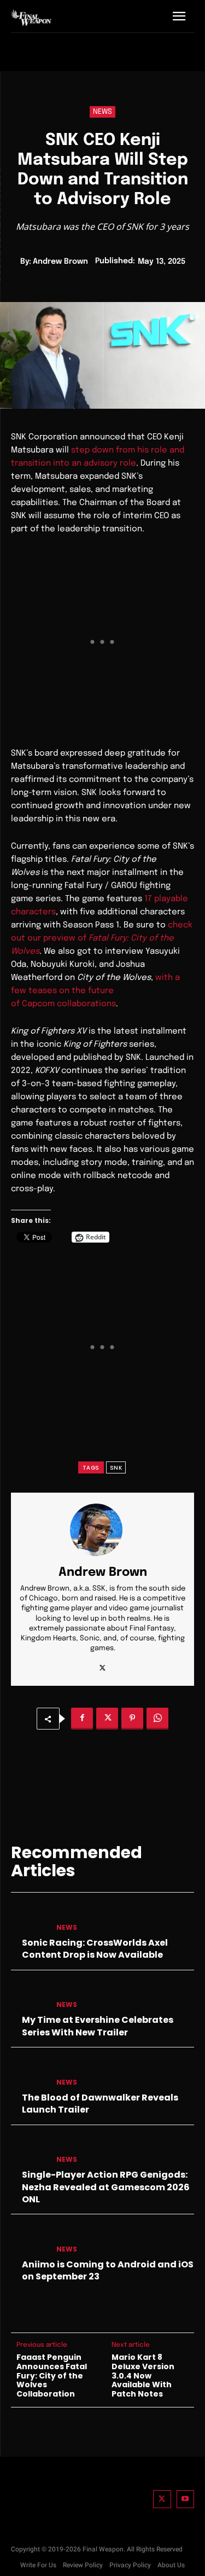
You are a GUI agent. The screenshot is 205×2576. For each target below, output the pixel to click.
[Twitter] (162, 2499)
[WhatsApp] (157, 1719)
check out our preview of (102, 938)
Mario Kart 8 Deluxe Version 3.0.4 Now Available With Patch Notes (143, 2376)
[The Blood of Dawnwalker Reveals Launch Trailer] (29, 2073)
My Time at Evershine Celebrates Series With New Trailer (98, 2026)
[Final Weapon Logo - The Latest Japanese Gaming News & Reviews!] (31, 18)
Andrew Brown (60, 262)
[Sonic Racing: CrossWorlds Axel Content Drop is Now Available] (29, 1918)
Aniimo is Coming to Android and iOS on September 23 (108, 2270)
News (102, 112)
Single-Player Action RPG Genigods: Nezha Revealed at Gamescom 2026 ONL (106, 2187)
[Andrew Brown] (103, 1530)
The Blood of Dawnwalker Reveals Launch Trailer (100, 2104)
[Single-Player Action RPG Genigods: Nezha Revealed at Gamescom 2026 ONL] (29, 2151)
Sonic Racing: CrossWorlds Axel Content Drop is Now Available (95, 1949)
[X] (102, 1665)
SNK (116, 1468)
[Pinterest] (132, 1719)
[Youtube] (186, 2499)
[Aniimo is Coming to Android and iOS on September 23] (29, 2240)
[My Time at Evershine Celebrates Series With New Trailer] (29, 1996)
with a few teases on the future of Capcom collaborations (95, 991)
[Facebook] (82, 1719)
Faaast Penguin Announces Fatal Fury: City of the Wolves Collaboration (52, 2376)
